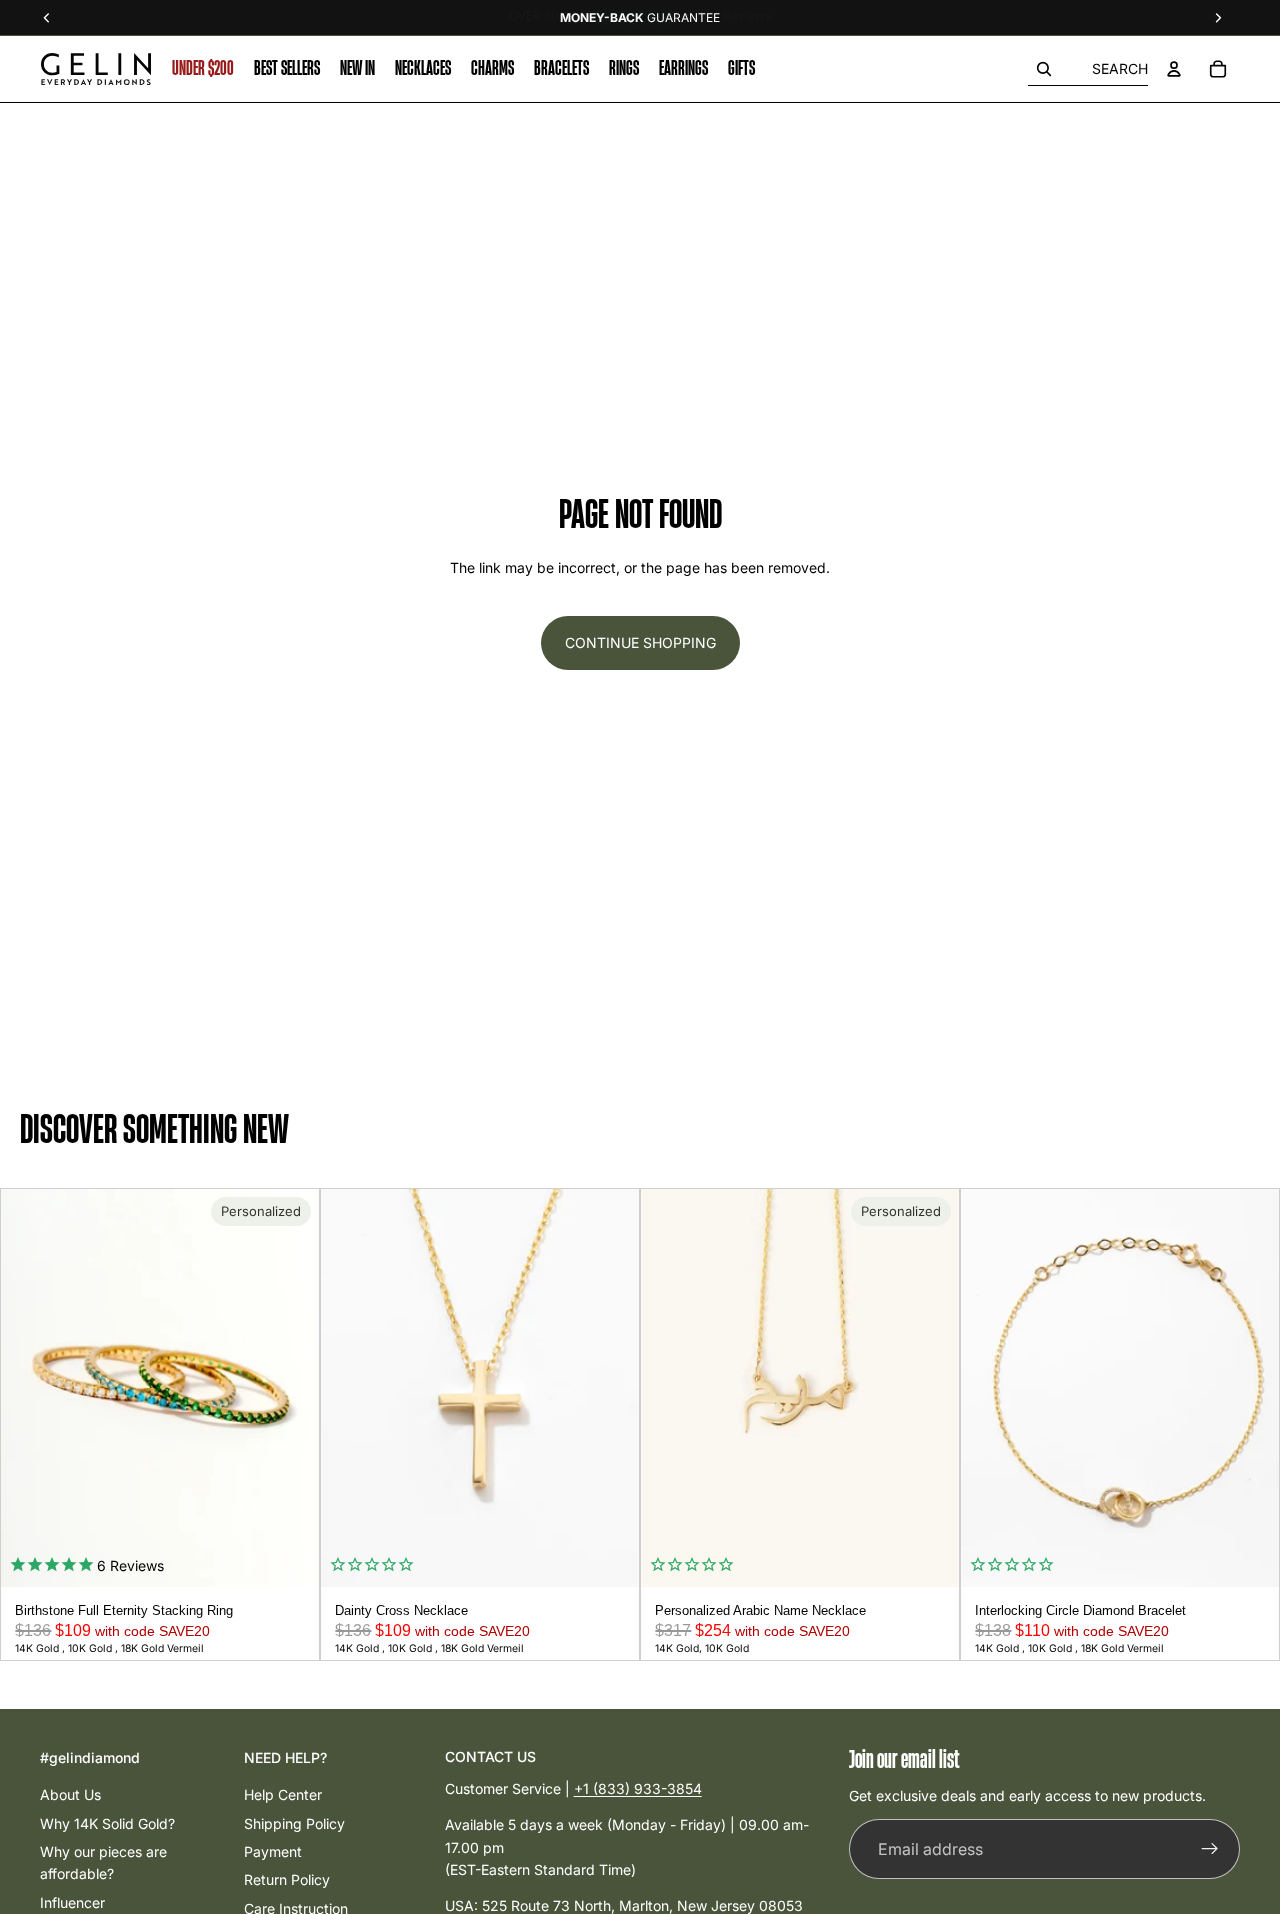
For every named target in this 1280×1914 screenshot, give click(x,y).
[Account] (1174, 69)
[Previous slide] (23, 1388)
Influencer (72, 1902)
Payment (273, 1851)
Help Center (283, 1794)
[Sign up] (1210, 1850)
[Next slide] (297, 1388)
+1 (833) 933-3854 (638, 1788)
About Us (70, 1794)
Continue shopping (640, 642)
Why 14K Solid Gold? (107, 1823)
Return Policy (287, 1879)
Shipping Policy (294, 1823)
